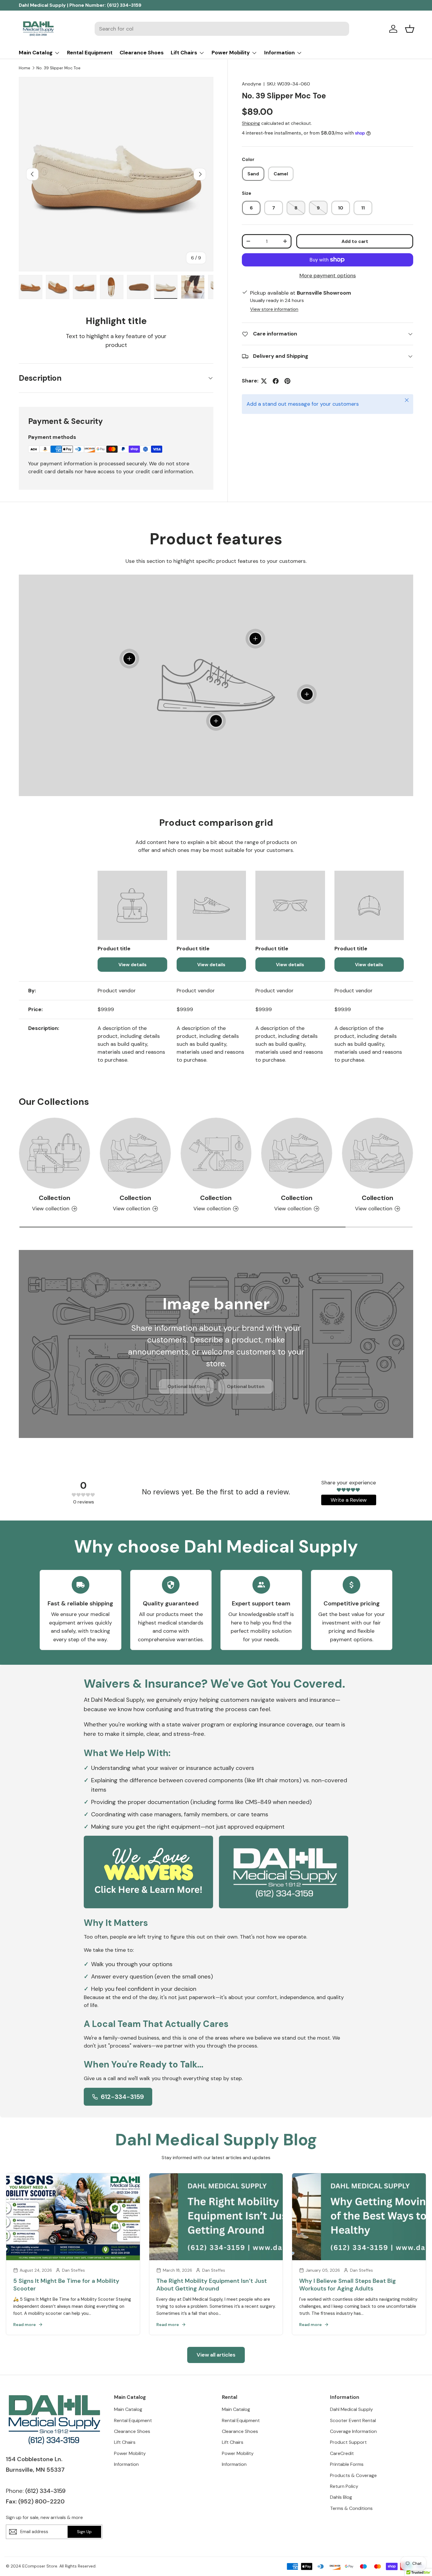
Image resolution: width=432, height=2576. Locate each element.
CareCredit (342, 2453)
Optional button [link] (186, 1386)
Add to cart (355, 241)
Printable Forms (347, 2464)
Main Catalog (36, 53)
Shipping (251, 123)
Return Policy (344, 2486)
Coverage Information (353, 2431)
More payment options (328, 276)
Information (279, 53)
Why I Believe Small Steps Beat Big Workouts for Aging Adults (348, 2285)
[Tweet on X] (264, 381)
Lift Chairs (184, 53)
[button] (410, 29)
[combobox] (222, 29)
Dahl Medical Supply (351, 2409)
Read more (25, 2325)
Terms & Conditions (351, 2508)
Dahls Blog (341, 2497)
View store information (274, 309)
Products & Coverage (353, 2475)
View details (133, 965)
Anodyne (252, 84)
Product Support (348, 2442)
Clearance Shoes (142, 53)
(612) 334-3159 (124, 5)
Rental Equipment (90, 53)
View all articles (216, 2355)
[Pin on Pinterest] (287, 381)
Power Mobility (231, 53)
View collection (51, 1209)
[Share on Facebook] (276, 381)
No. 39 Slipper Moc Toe (58, 68)
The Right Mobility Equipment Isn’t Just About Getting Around (212, 2285)
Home (25, 68)
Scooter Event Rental (353, 2420)
